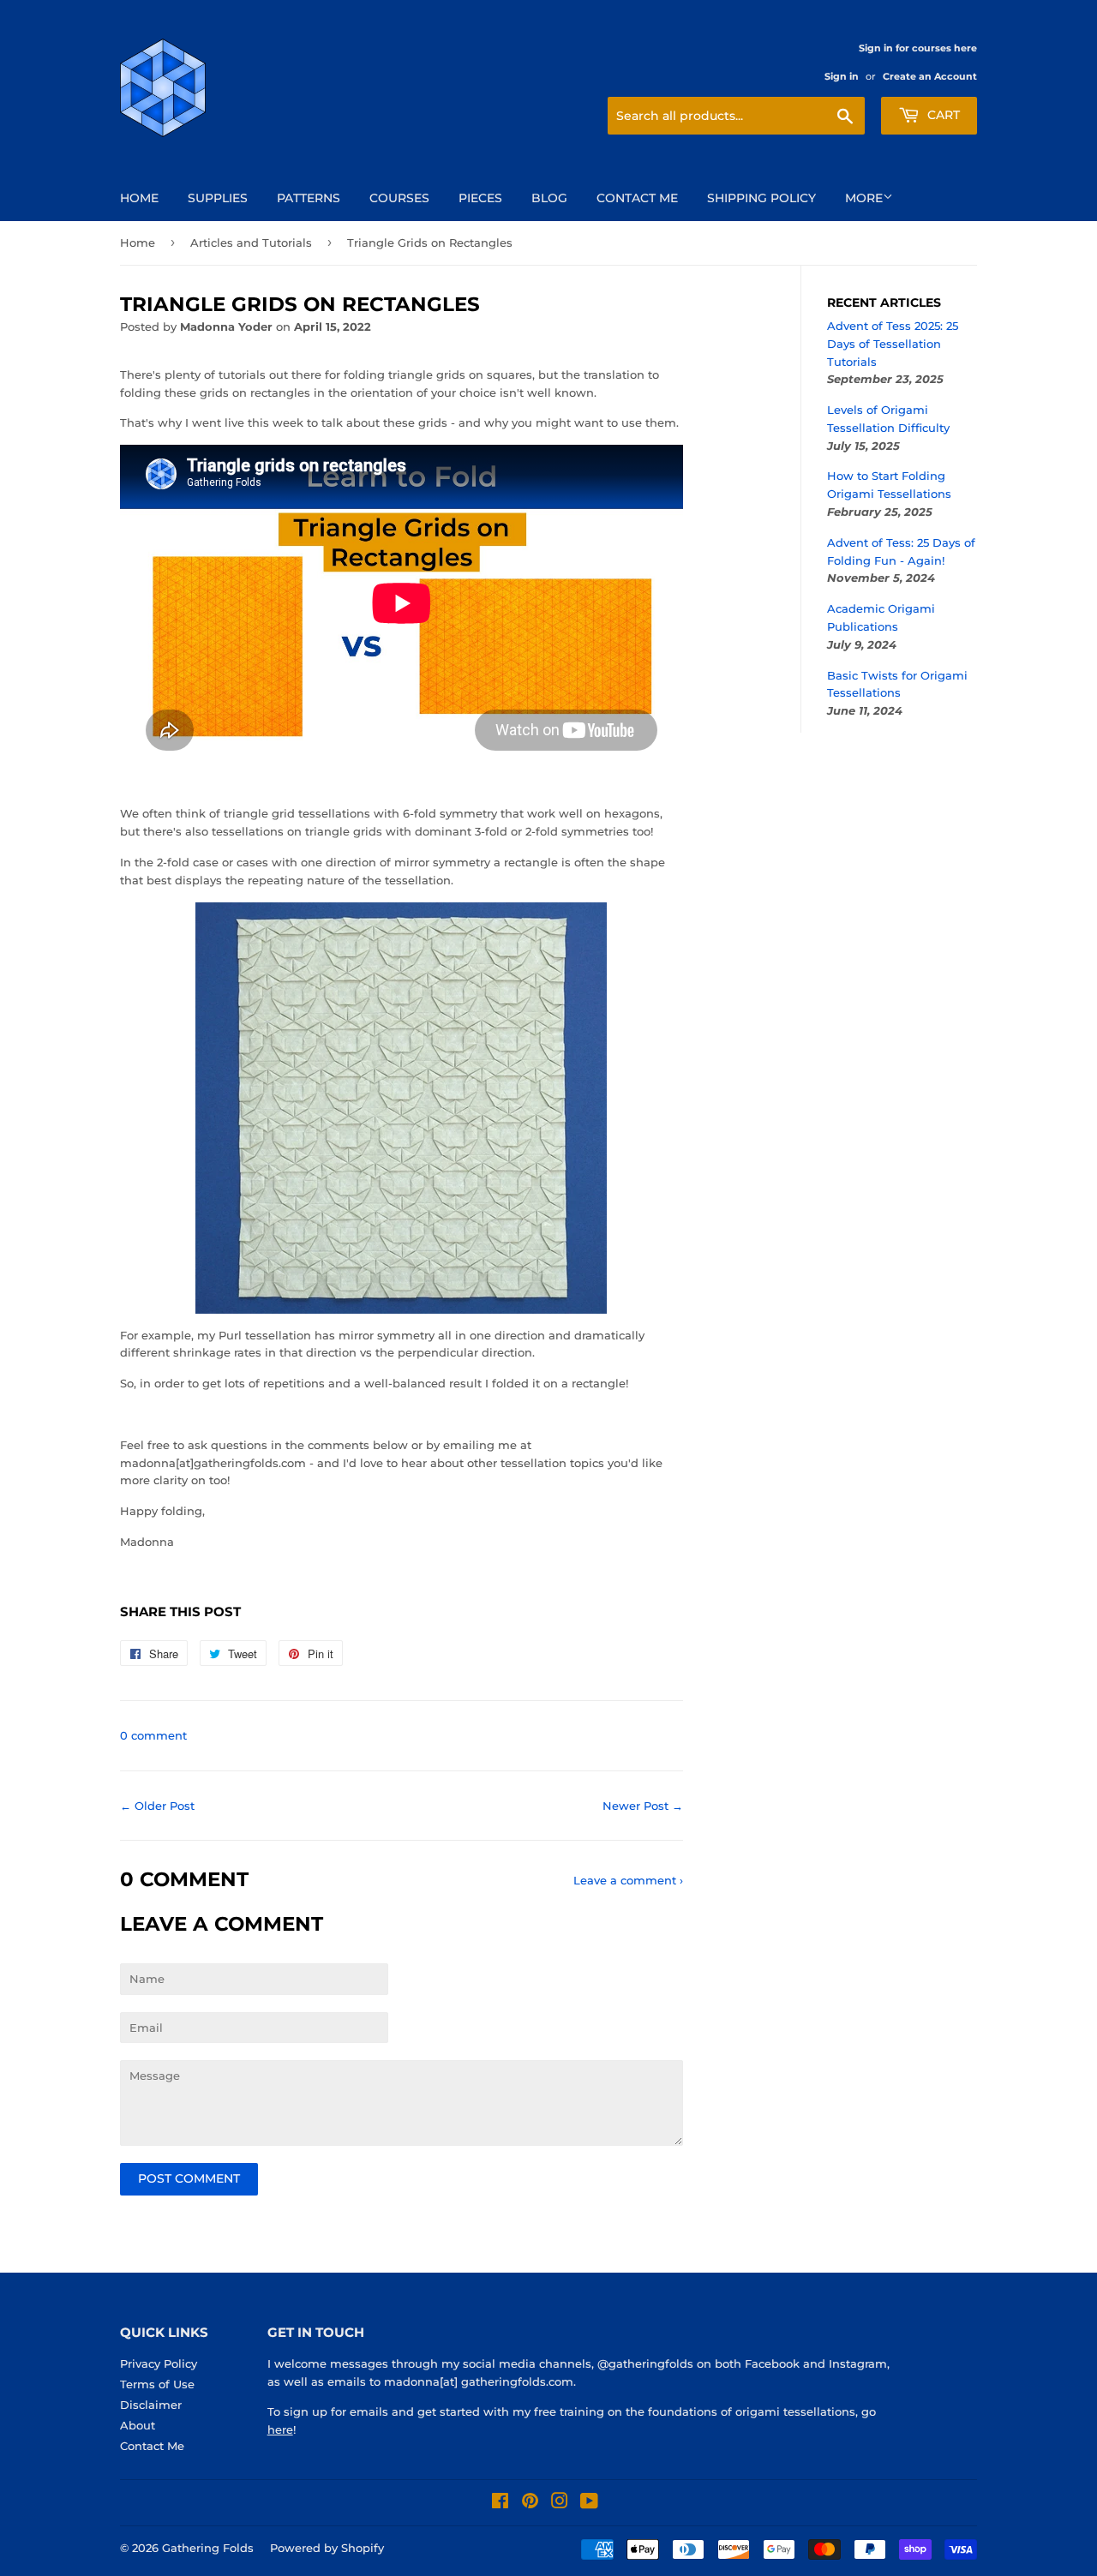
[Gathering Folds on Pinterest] (530, 2503)
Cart (942, 115)
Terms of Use (157, 2384)
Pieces (480, 198)
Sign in (842, 76)
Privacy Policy (159, 2363)
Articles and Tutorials (251, 243)
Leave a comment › (628, 1880)
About (138, 2425)
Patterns (309, 198)
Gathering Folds (208, 2548)
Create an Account (930, 76)
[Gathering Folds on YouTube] (589, 2503)
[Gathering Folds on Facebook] (500, 2503)
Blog (549, 198)
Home (139, 198)
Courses (399, 198)
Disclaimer (151, 2405)
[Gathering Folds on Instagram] (560, 2503)
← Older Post (157, 1806)
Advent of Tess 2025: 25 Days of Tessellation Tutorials (893, 344)
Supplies (218, 198)
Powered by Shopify (327, 2548)
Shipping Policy (761, 198)
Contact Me (637, 198)
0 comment (153, 1735)
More (864, 198)
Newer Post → (643, 1806)
